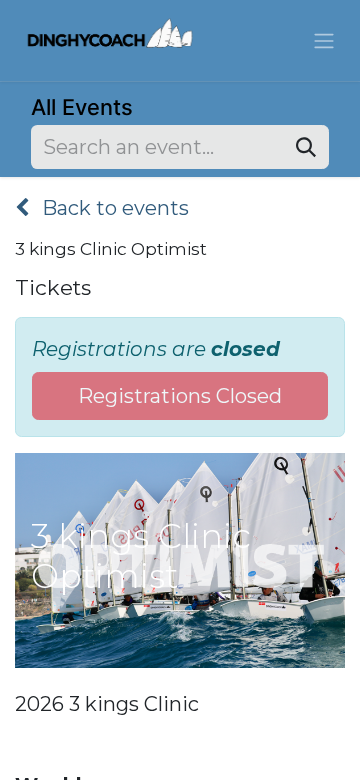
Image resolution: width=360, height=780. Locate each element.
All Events (82, 107)
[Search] (306, 147)
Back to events (113, 208)
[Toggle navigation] (324, 41)
